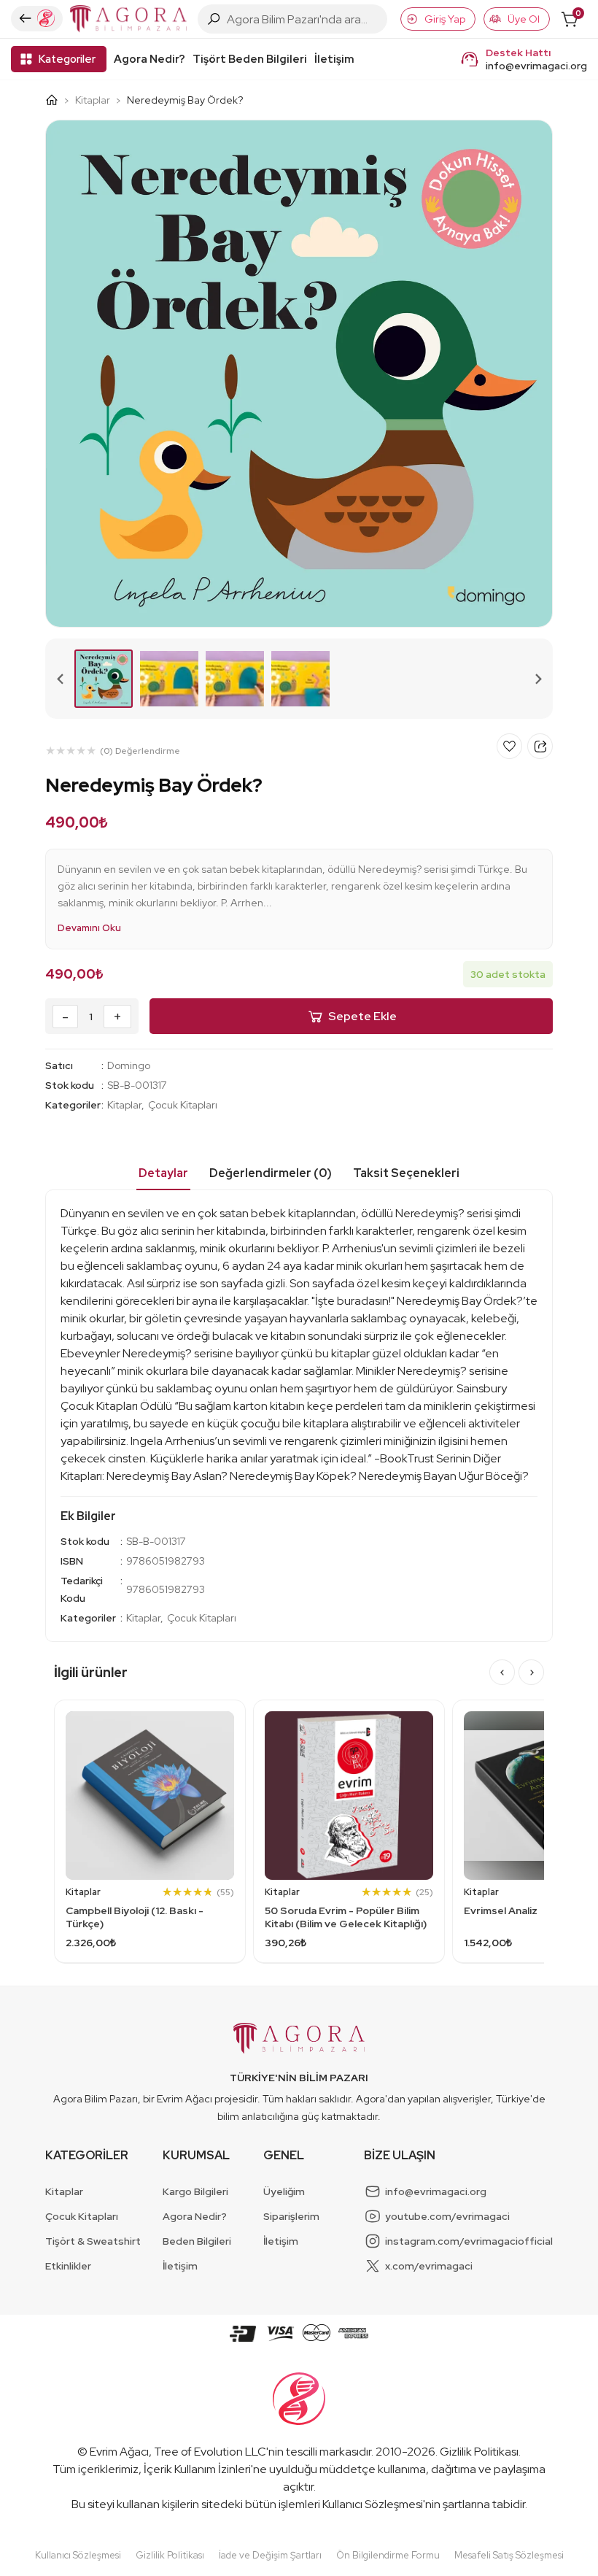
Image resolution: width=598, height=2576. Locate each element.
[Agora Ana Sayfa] (57, 100)
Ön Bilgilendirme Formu (388, 2555)
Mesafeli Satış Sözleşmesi (509, 2555)
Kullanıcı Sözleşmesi (373, 2504)
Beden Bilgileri (197, 2241)
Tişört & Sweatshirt (93, 2241)
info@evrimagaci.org (536, 66)
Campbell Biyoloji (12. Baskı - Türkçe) (135, 1917)
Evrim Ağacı (119, 2452)
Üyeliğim (284, 2191)
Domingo (129, 1065)
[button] (104, 679)
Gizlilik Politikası (479, 2452)
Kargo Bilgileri (195, 2191)
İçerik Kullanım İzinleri (197, 2469)
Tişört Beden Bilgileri (250, 59)
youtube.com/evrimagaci (447, 2216)
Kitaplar (93, 100)
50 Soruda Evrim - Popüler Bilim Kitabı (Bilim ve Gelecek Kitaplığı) (346, 1917)
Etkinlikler (68, 2266)
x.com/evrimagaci (429, 2266)
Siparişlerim (291, 2216)
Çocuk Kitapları (183, 1105)
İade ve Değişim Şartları (270, 2555)
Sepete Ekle (362, 1016)
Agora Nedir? (149, 59)
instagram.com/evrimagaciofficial (469, 2241)
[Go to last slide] (61, 679)
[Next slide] (537, 679)
